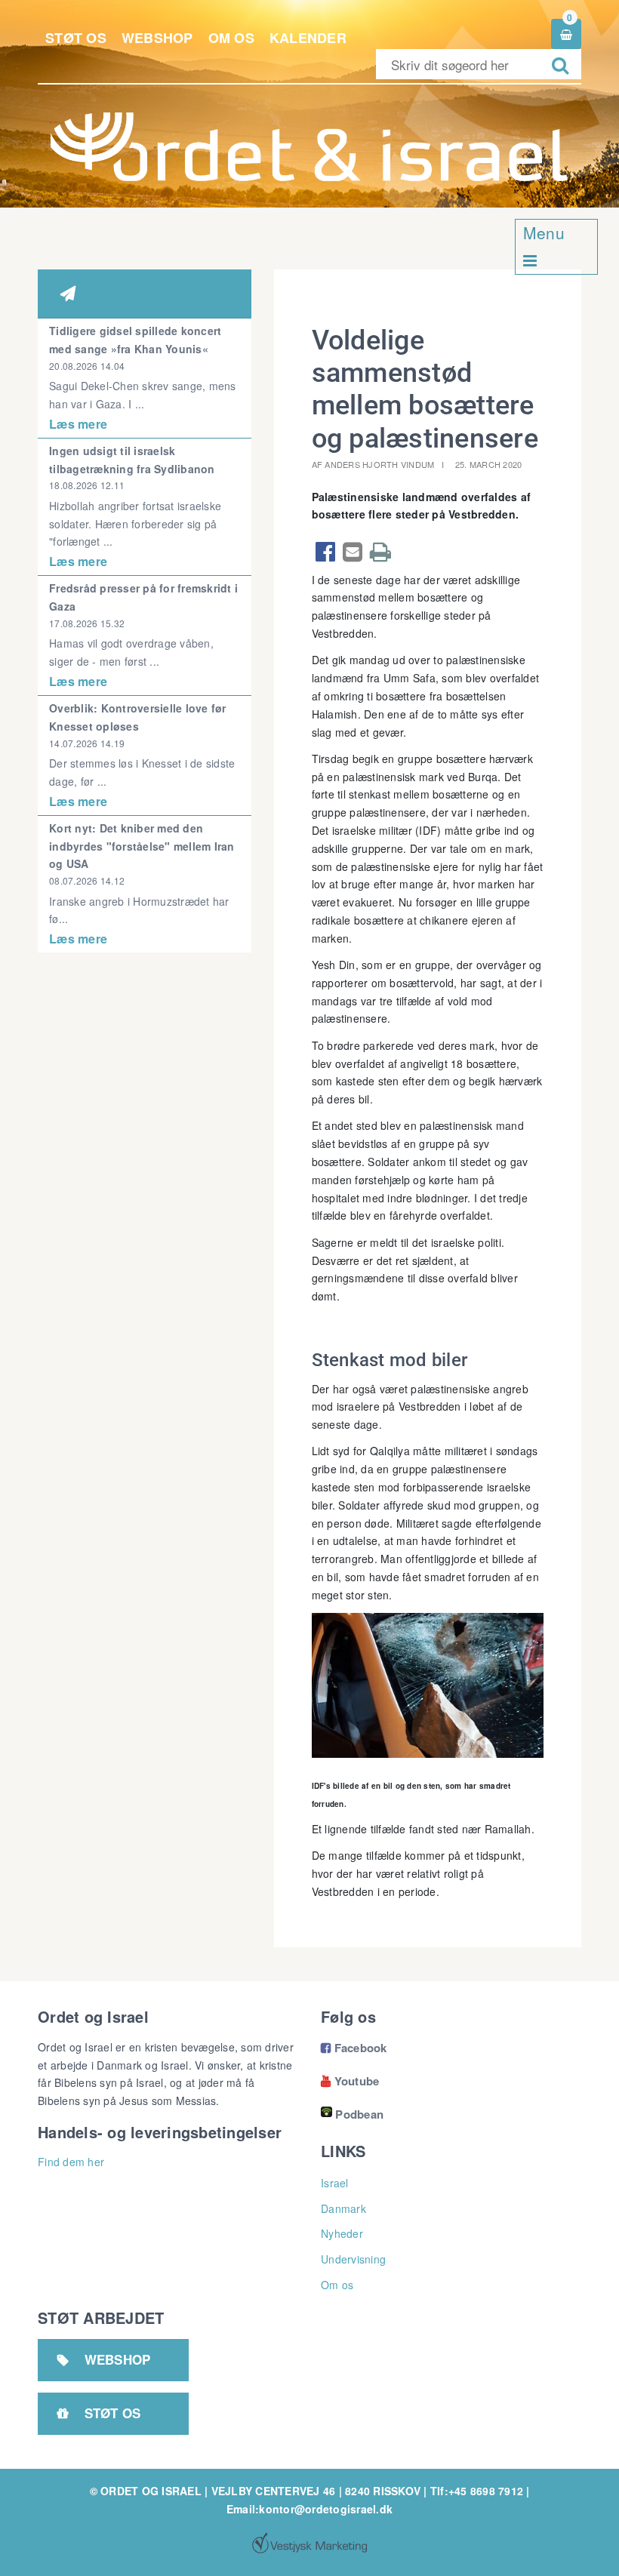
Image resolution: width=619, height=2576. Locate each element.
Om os (231, 38)
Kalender (308, 38)
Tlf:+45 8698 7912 (477, 2491)
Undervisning (353, 2259)
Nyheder (342, 2233)
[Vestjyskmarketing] (309, 2543)
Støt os (76, 38)
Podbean (359, 2114)
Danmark (343, 2208)
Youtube (350, 2081)
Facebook (354, 2048)
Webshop (157, 38)
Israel (335, 2183)
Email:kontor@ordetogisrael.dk (309, 2509)
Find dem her (71, 2162)
